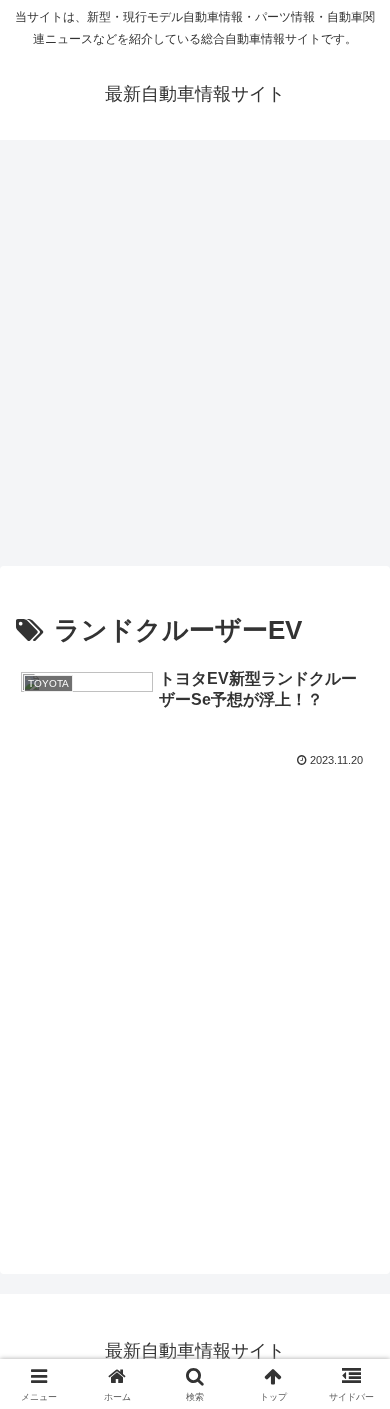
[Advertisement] (195, 359)
